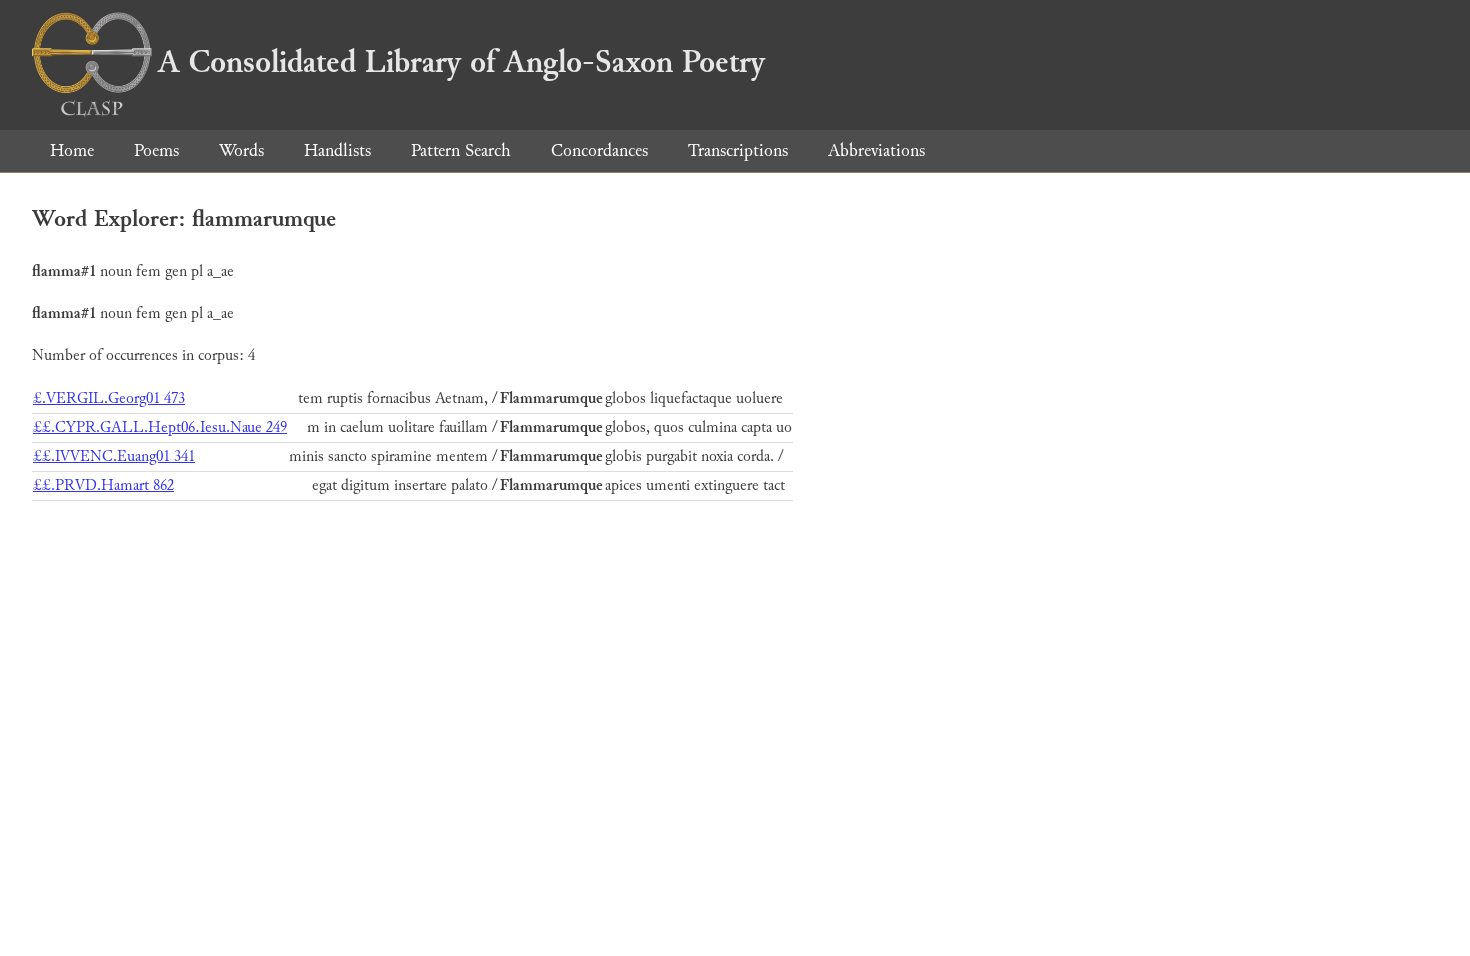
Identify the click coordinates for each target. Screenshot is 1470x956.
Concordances (599, 150)
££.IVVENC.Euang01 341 (114, 456)
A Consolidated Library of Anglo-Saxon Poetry (461, 62)
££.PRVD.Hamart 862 (103, 485)
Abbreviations (876, 150)
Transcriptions (738, 150)
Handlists (337, 150)
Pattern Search (461, 150)
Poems (156, 150)
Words (241, 150)
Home (72, 150)
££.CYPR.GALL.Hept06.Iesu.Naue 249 (160, 427)
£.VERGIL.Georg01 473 (109, 398)
